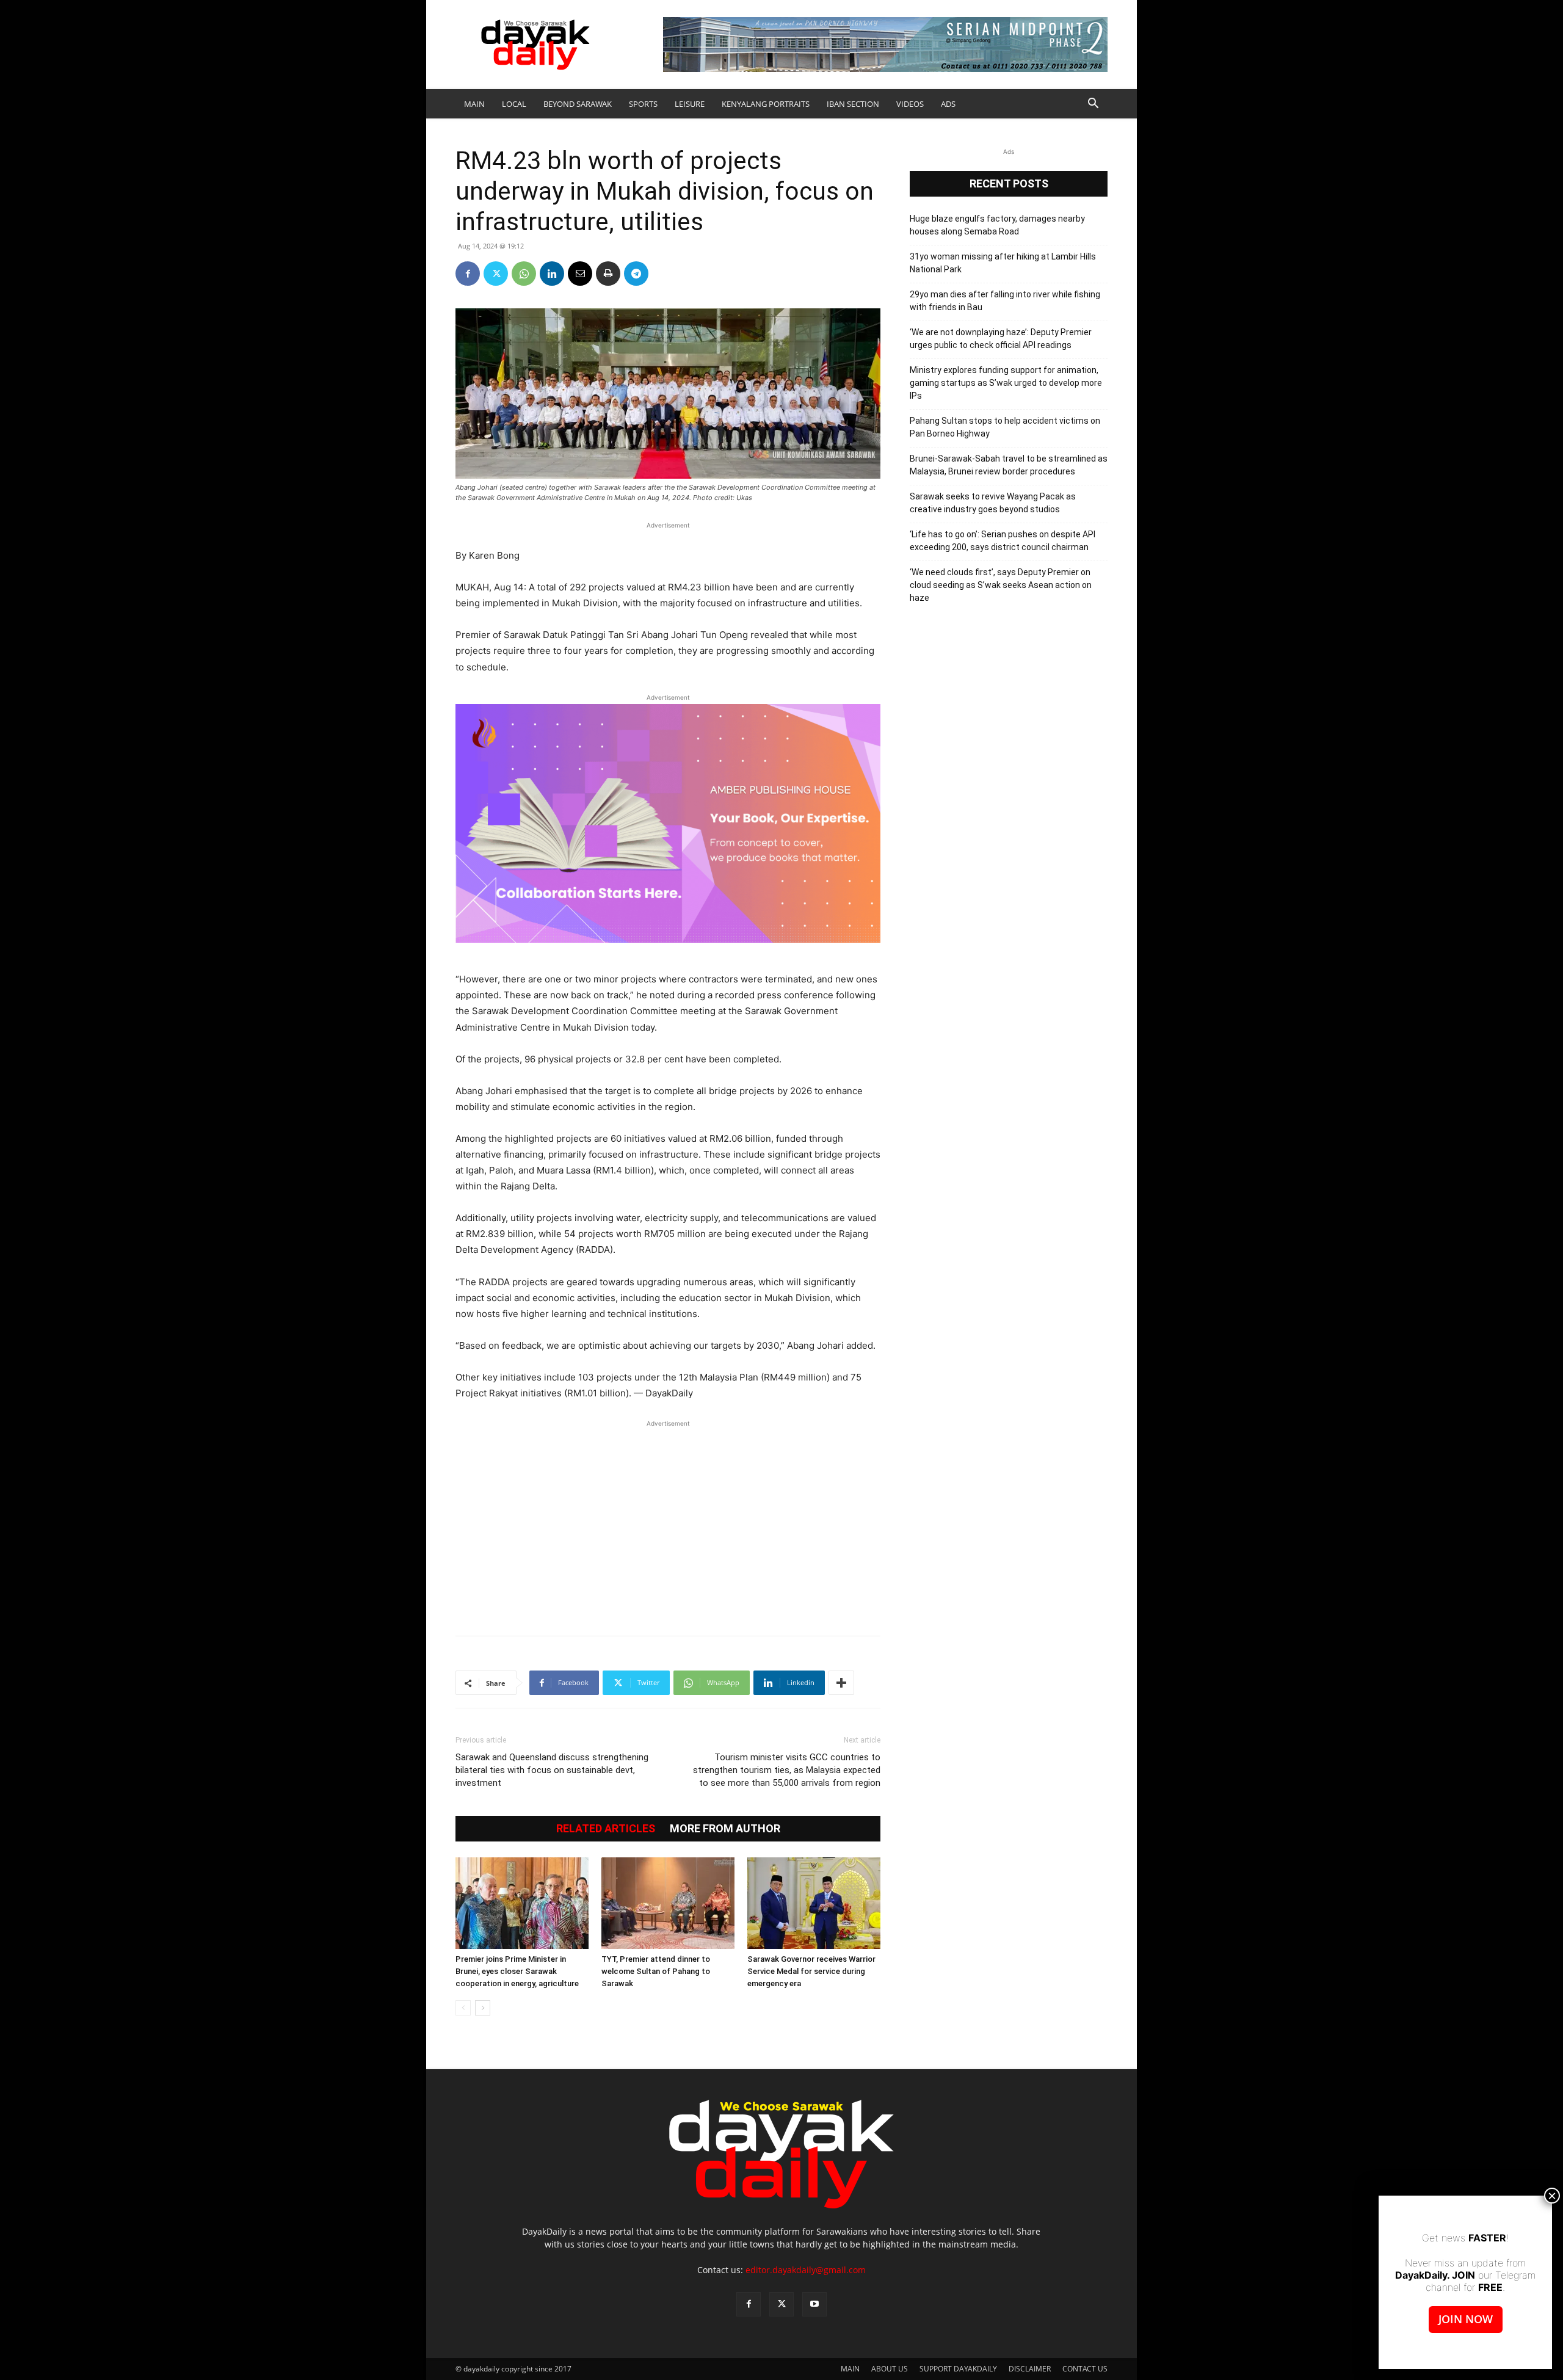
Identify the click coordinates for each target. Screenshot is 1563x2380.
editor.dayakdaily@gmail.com (806, 2270)
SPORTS (643, 104)
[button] (1093, 105)
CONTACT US (1085, 2369)
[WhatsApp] (524, 274)
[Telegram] (636, 274)
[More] (841, 1683)
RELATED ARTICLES (606, 1829)
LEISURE (690, 104)
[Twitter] (496, 274)
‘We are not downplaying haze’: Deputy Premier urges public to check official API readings (1001, 339)
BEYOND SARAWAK (578, 104)
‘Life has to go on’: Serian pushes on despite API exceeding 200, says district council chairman (1003, 541)
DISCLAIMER (1030, 2369)
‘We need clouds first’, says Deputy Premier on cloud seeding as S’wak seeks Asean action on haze (1001, 585)
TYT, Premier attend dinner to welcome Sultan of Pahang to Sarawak (656, 1971)
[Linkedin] (552, 274)
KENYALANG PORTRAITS (766, 104)
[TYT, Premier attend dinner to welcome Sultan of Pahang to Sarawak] (668, 1903)
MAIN (474, 104)
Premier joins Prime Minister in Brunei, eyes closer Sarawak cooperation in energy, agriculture (517, 1971)
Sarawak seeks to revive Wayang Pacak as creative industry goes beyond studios (993, 503)
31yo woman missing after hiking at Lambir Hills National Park (1003, 263)
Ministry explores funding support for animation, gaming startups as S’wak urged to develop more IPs (1006, 383)
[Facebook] (468, 274)
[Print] (608, 274)
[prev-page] (463, 2008)
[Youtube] (814, 2304)
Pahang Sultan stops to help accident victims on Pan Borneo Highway (1005, 427)
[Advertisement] (668, 1522)
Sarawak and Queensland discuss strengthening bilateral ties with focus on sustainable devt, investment (552, 1770)
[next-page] (483, 2008)
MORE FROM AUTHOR (725, 1829)
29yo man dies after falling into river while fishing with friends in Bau (1005, 301)
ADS (948, 104)
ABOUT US (890, 2369)
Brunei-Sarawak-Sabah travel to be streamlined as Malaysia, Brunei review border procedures (1009, 465)
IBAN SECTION (853, 104)
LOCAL (514, 104)
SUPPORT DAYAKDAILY (958, 2369)
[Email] (580, 274)
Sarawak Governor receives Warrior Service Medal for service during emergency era (811, 1971)
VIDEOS (910, 104)
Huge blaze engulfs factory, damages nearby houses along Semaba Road (997, 225)
